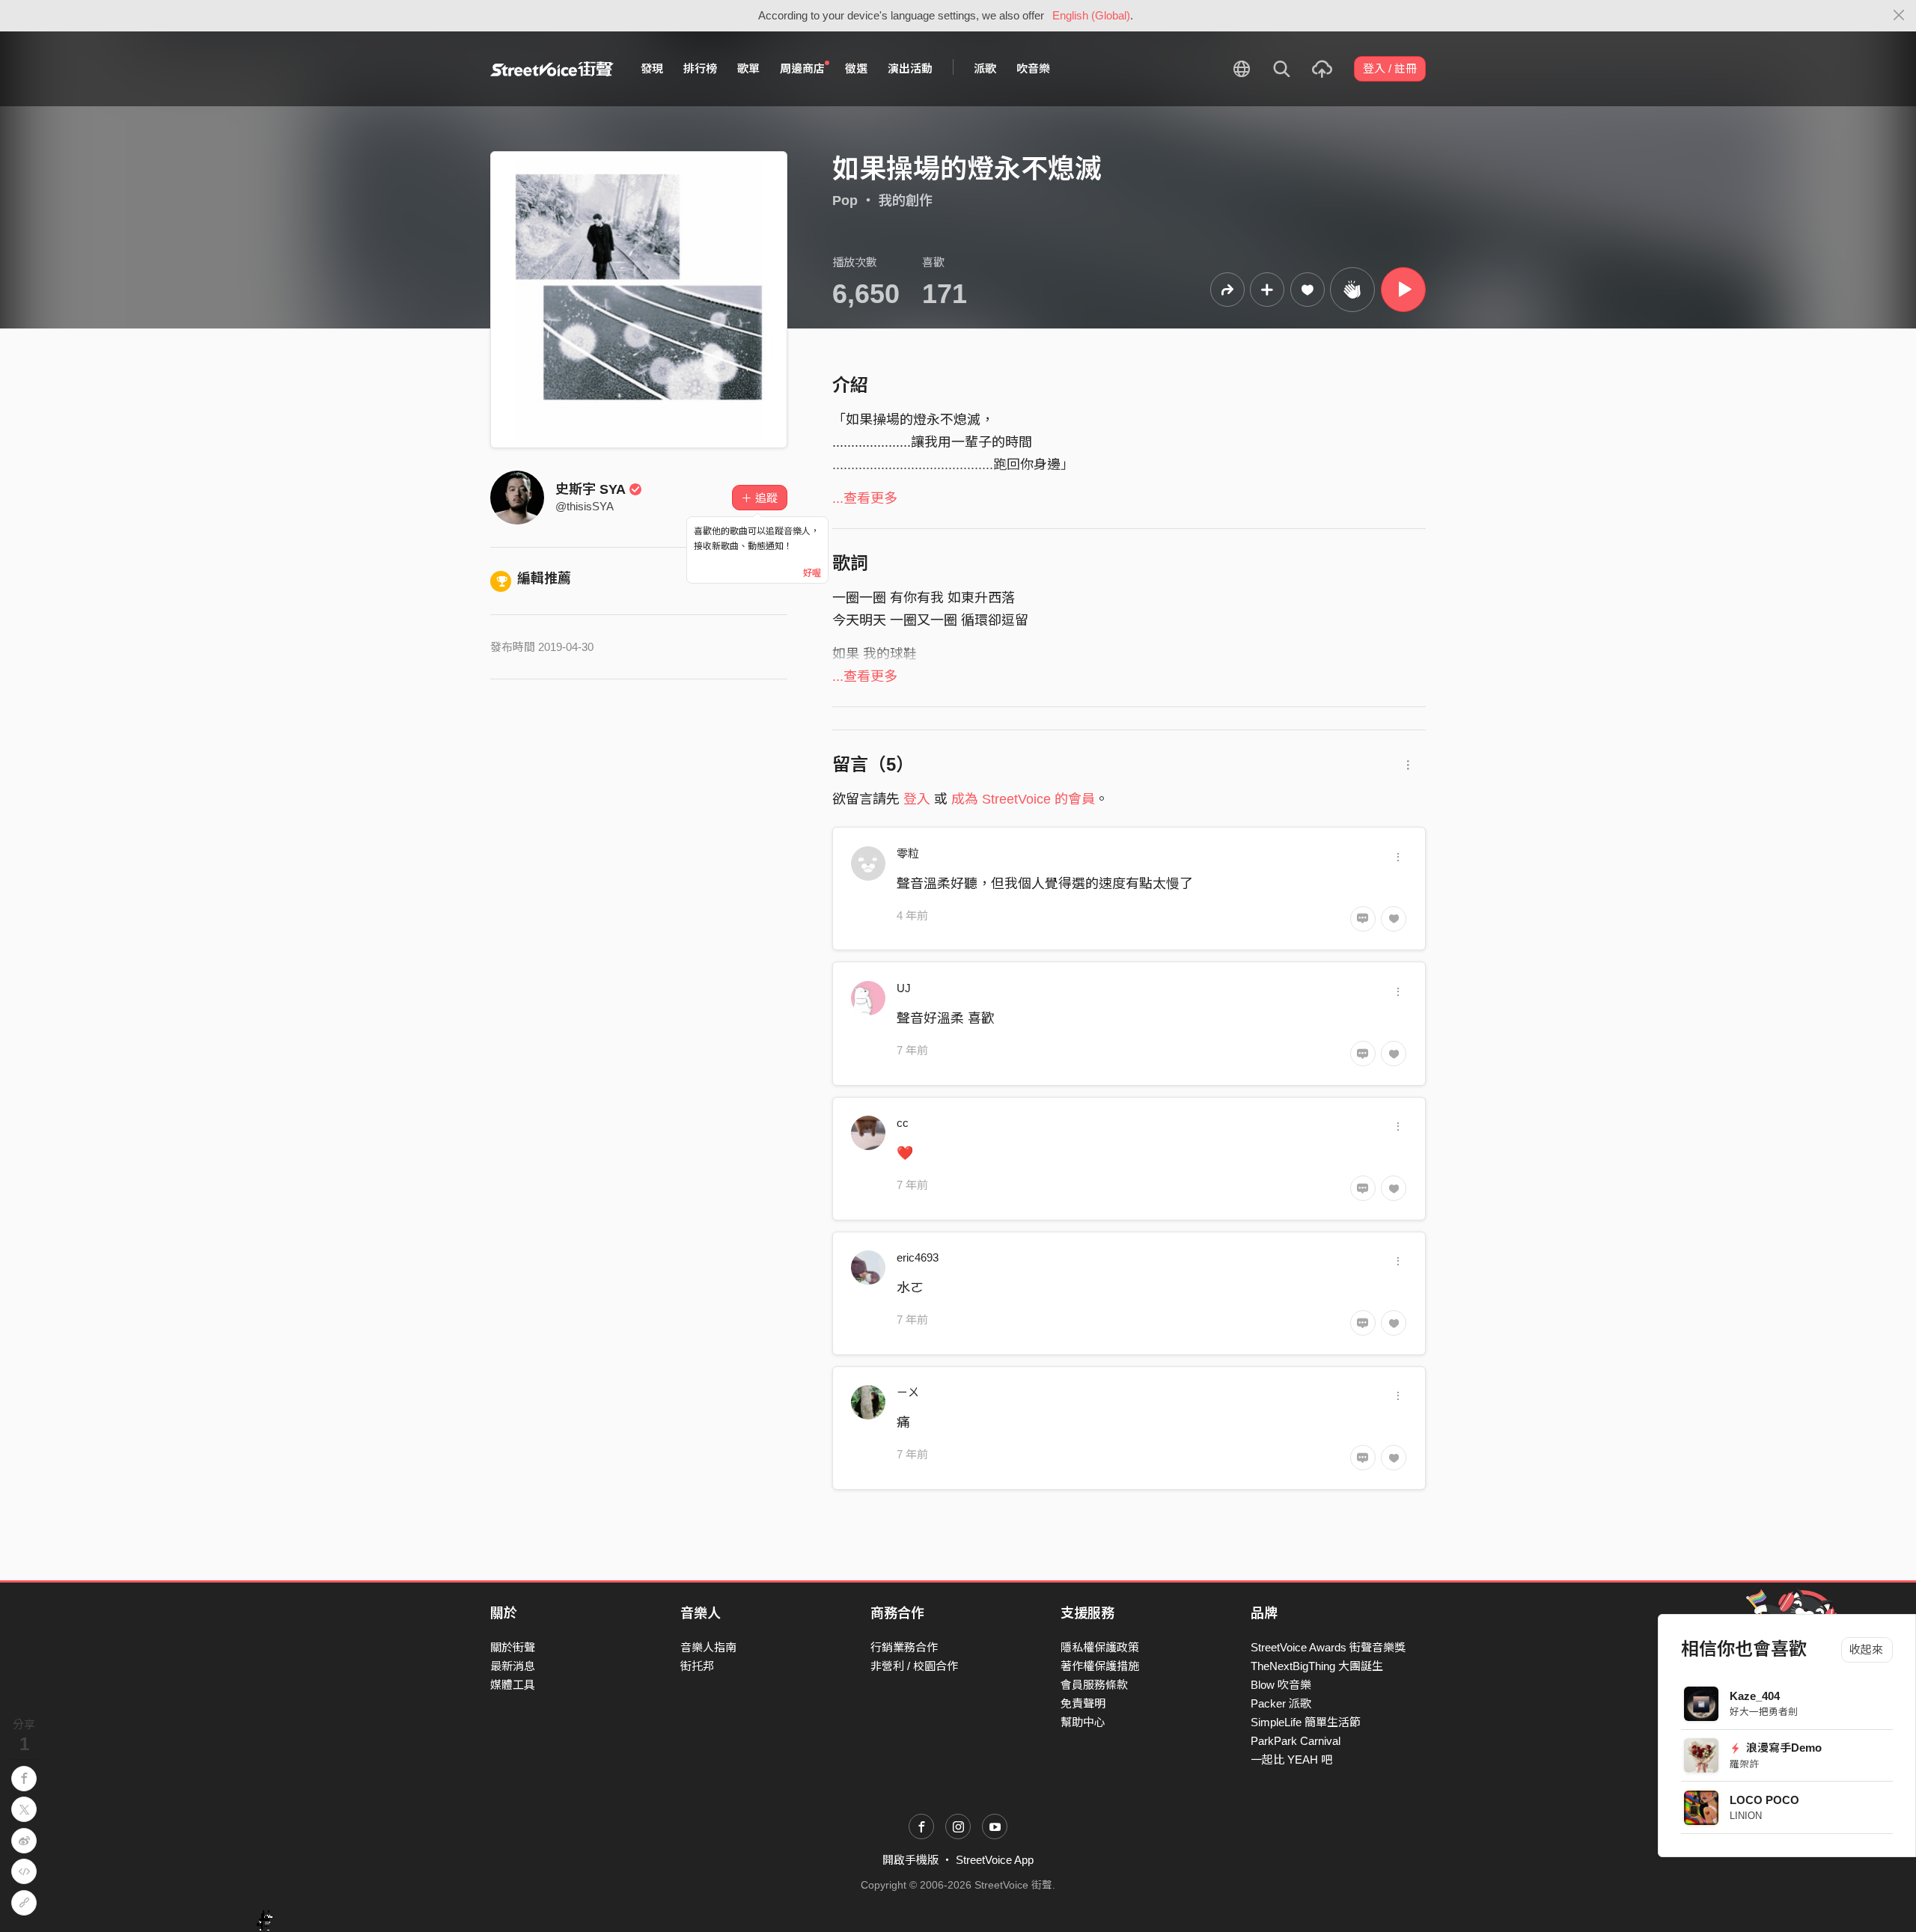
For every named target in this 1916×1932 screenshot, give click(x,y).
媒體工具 (513, 1685)
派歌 (985, 68)
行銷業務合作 (904, 1647)
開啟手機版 (910, 1860)
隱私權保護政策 (1100, 1647)
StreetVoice (552, 69)
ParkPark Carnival (1296, 1741)
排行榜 (700, 68)
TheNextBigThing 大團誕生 (1317, 1666)
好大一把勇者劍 (1764, 1712)
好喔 (812, 573)
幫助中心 (1083, 1722)
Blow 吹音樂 (1281, 1685)
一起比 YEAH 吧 (1291, 1760)
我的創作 (906, 201)
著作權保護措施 (1100, 1666)
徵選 (856, 68)
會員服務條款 (1094, 1685)
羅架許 (1744, 1764)
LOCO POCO (1764, 1800)
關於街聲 (513, 1647)
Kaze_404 (1755, 1696)
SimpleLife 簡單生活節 (1306, 1722)
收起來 (1867, 1650)
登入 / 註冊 (1390, 68)
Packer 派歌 (1281, 1703)
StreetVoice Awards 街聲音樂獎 (1328, 1647)
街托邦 (697, 1666)
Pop (845, 201)
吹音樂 (1033, 68)
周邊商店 (802, 68)
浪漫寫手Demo (1783, 1748)
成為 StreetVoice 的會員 (1023, 799)
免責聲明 (1083, 1703)
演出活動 (910, 68)
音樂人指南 (708, 1647)
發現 (652, 68)
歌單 (748, 68)
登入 (917, 799)
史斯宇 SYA (591, 489)
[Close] (1899, 16)
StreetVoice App (995, 1860)
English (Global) (1091, 15)
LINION (1746, 1816)
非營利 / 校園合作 (914, 1666)
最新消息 (513, 1666)
